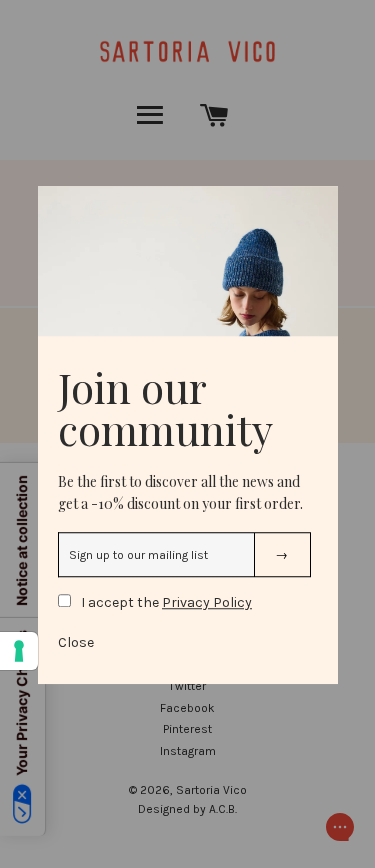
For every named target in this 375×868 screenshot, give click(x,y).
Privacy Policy (207, 603)
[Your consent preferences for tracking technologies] (19, 651)
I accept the (166, 603)
